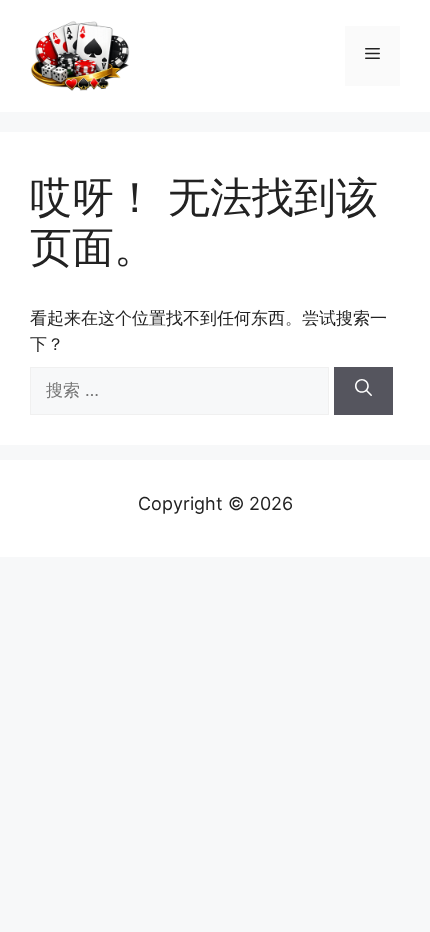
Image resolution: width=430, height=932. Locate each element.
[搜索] (363, 391)
